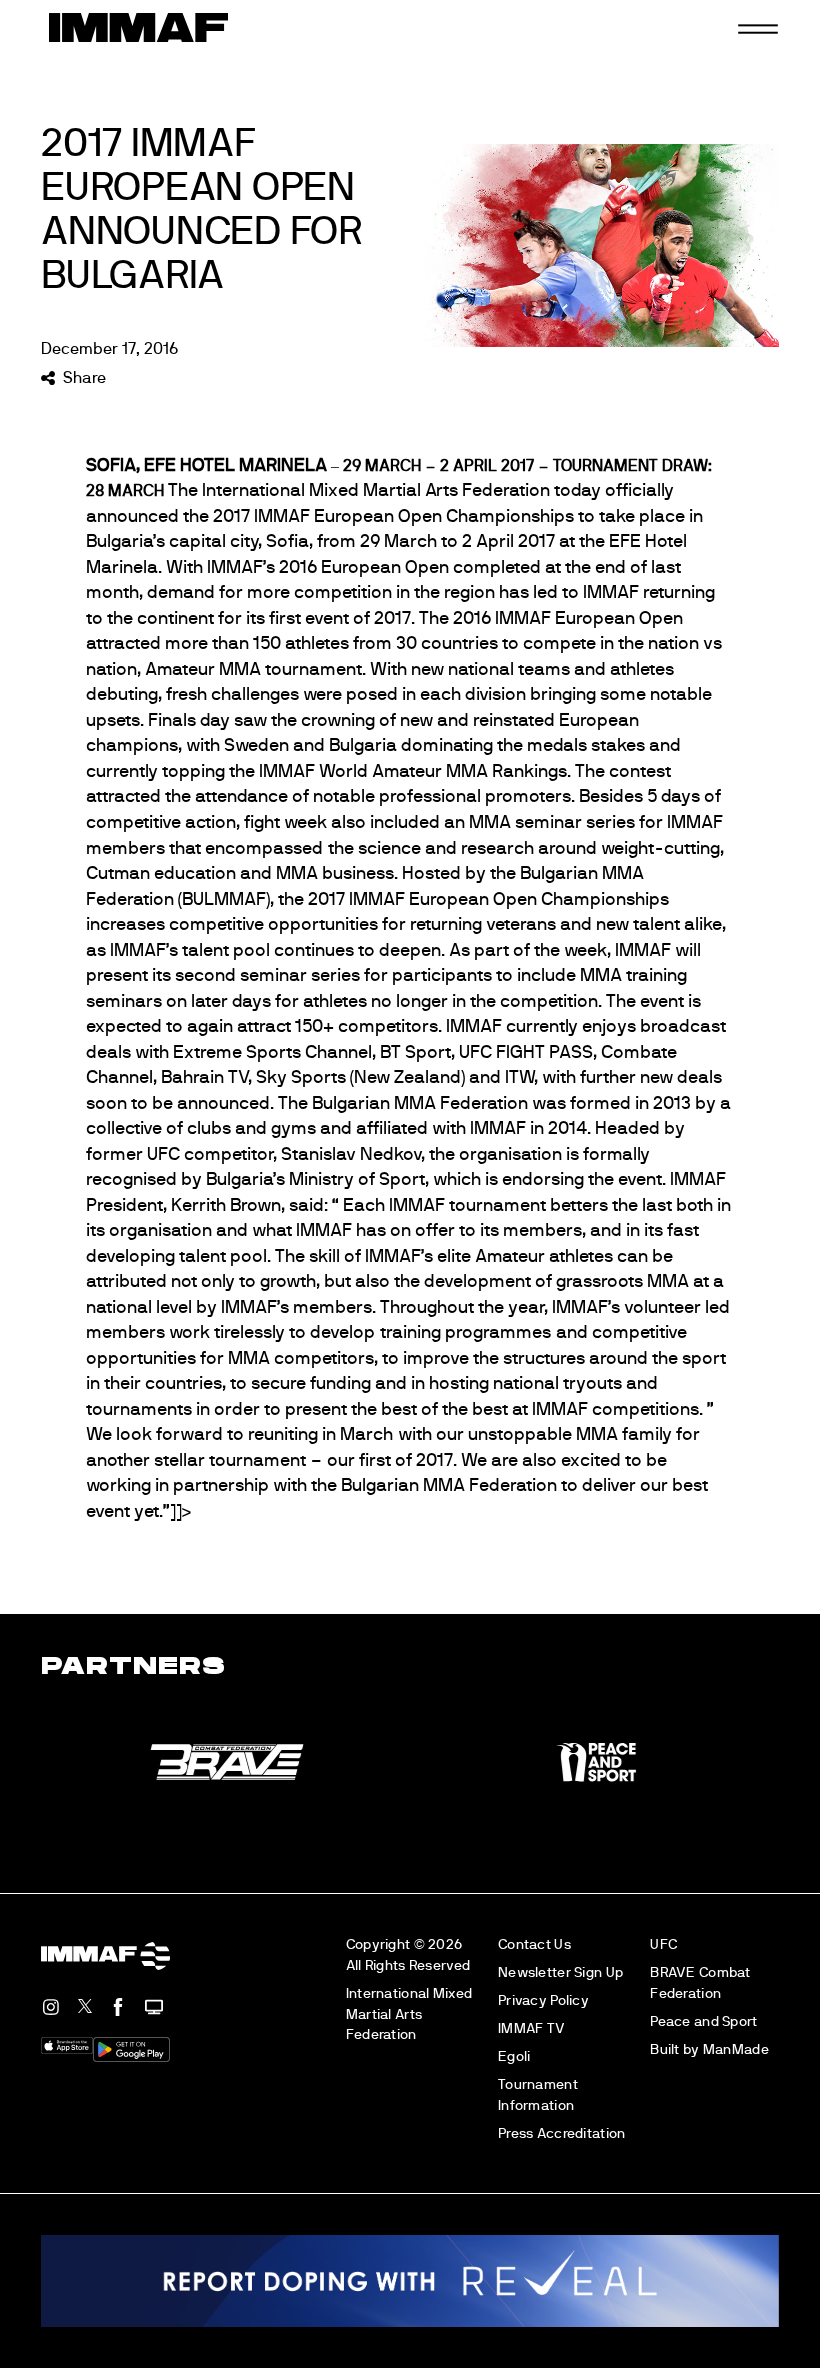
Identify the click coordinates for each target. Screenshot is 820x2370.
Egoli (514, 2056)
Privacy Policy (543, 2000)
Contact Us (534, 1944)
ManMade (736, 2049)
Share (84, 378)
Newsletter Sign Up (560, 1972)
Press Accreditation (561, 2133)
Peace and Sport (703, 2021)
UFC (663, 1944)
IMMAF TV (531, 2028)
